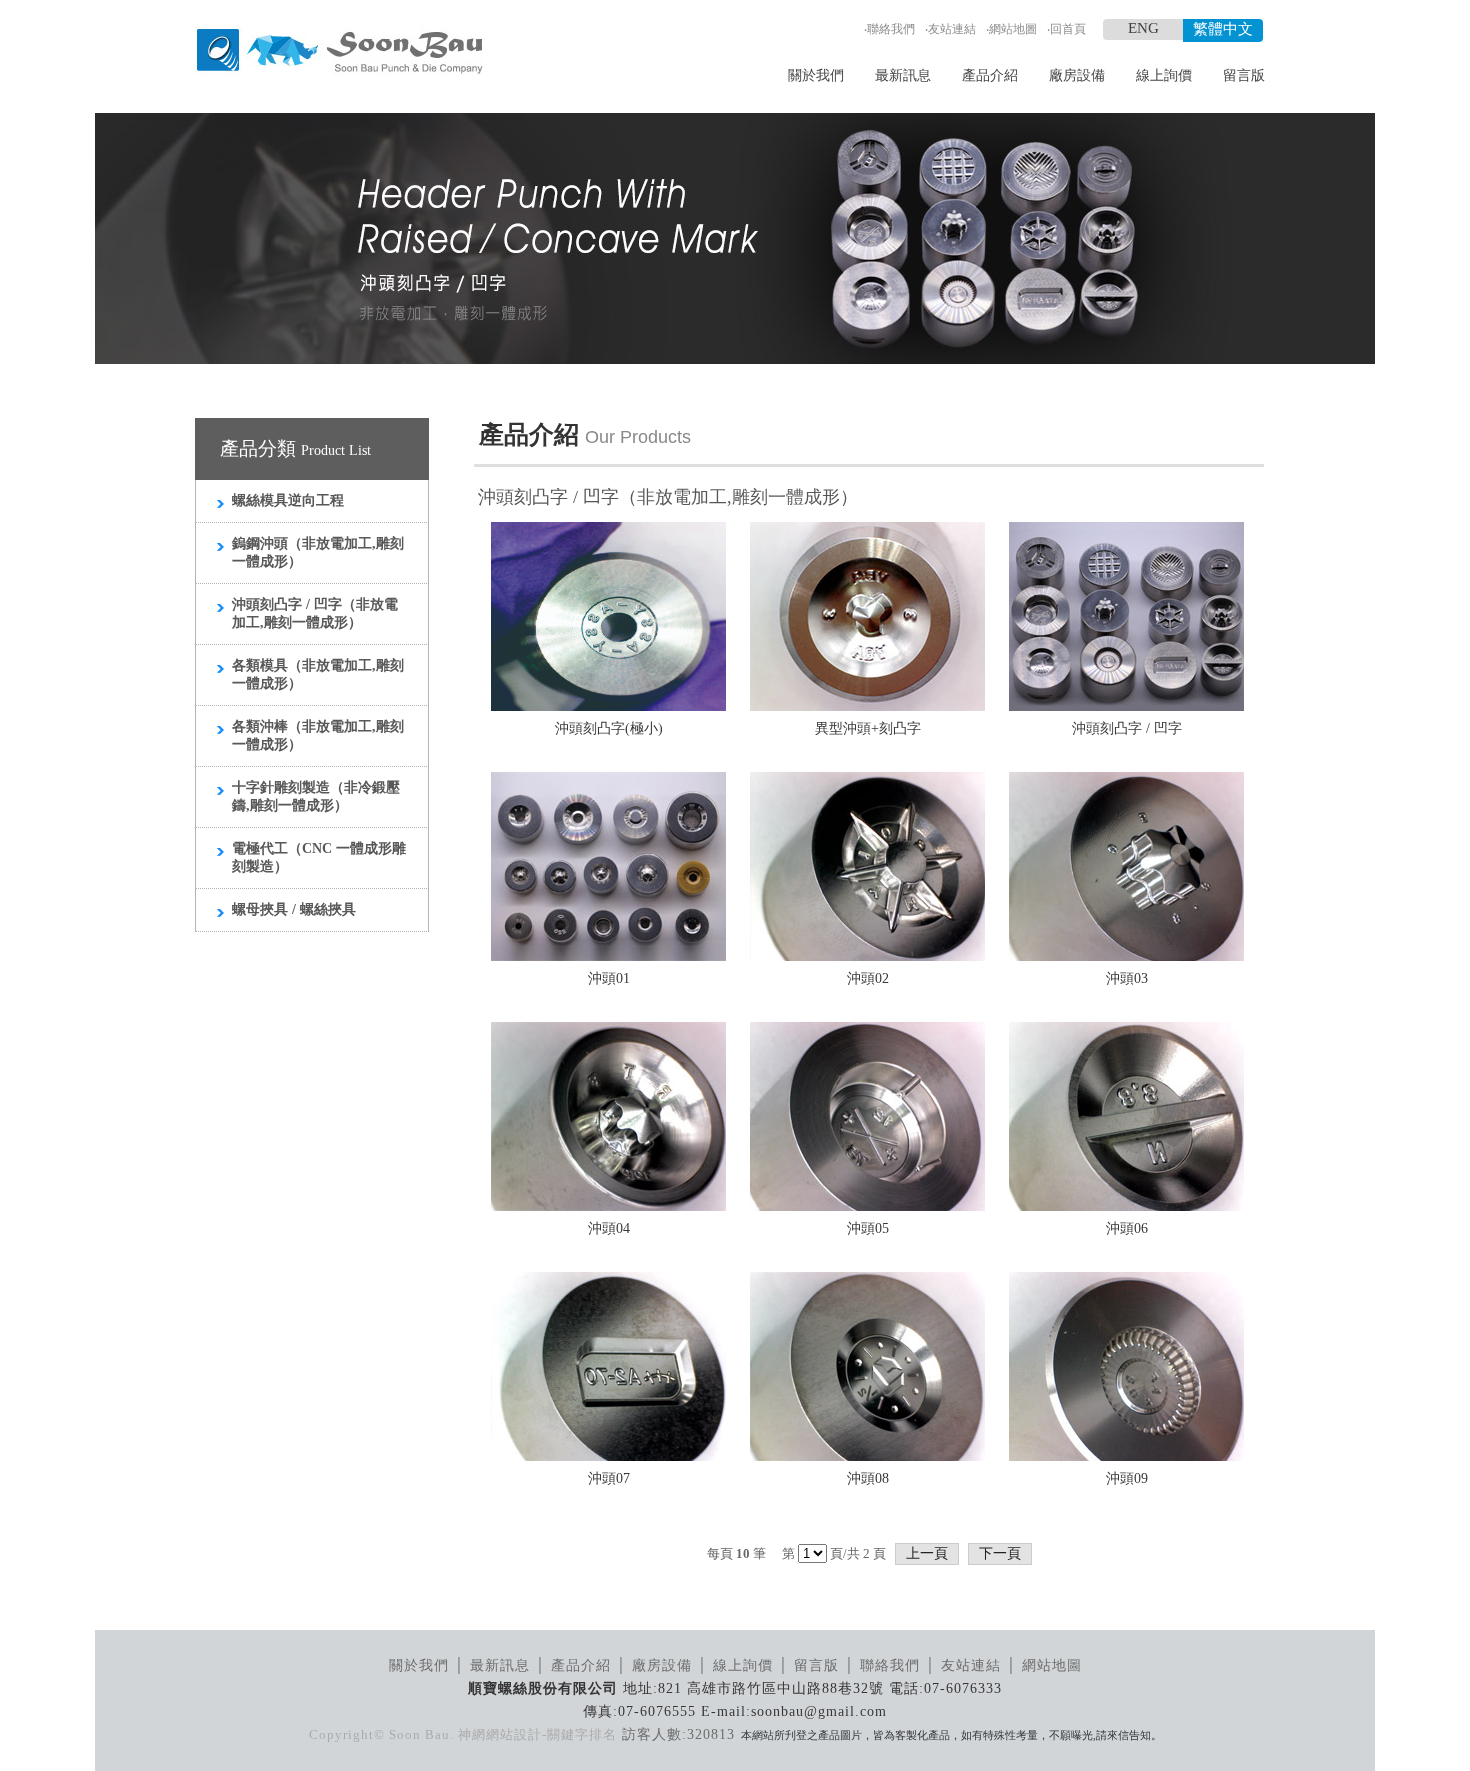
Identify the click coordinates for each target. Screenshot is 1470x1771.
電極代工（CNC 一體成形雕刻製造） (319, 857)
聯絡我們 (891, 29)
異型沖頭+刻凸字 (868, 728)
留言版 (1244, 75)
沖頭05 (868, 1228)
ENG (1143, 28)
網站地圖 (1013, 29)
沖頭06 (1127, 1228)
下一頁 (1000, 1553)
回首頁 (1068, 29)
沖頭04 (609, 1228)
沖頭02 (868, 978)
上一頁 (927, 1553)
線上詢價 (1164, 75)
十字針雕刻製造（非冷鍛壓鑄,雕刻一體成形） (316, 796)
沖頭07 (609, 1478)
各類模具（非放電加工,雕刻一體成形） (318, 674)
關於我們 (816, 75)
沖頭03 (1127, 978)
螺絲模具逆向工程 (288, 500)
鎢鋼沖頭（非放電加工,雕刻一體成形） (318, 552)
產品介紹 (990, 75)
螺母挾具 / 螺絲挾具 (294, 909)
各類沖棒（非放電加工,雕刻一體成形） (318, 735)
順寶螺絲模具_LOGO (339, 52)
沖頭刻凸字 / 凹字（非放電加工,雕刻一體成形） (315, 613)
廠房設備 (1077, 75)
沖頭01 (609, 978)
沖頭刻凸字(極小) (609, 728)
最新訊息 (903, 75)
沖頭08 (868, 1478)
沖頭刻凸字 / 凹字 (1127, 728)
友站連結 (952, 29)
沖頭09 (1127, 1478)
